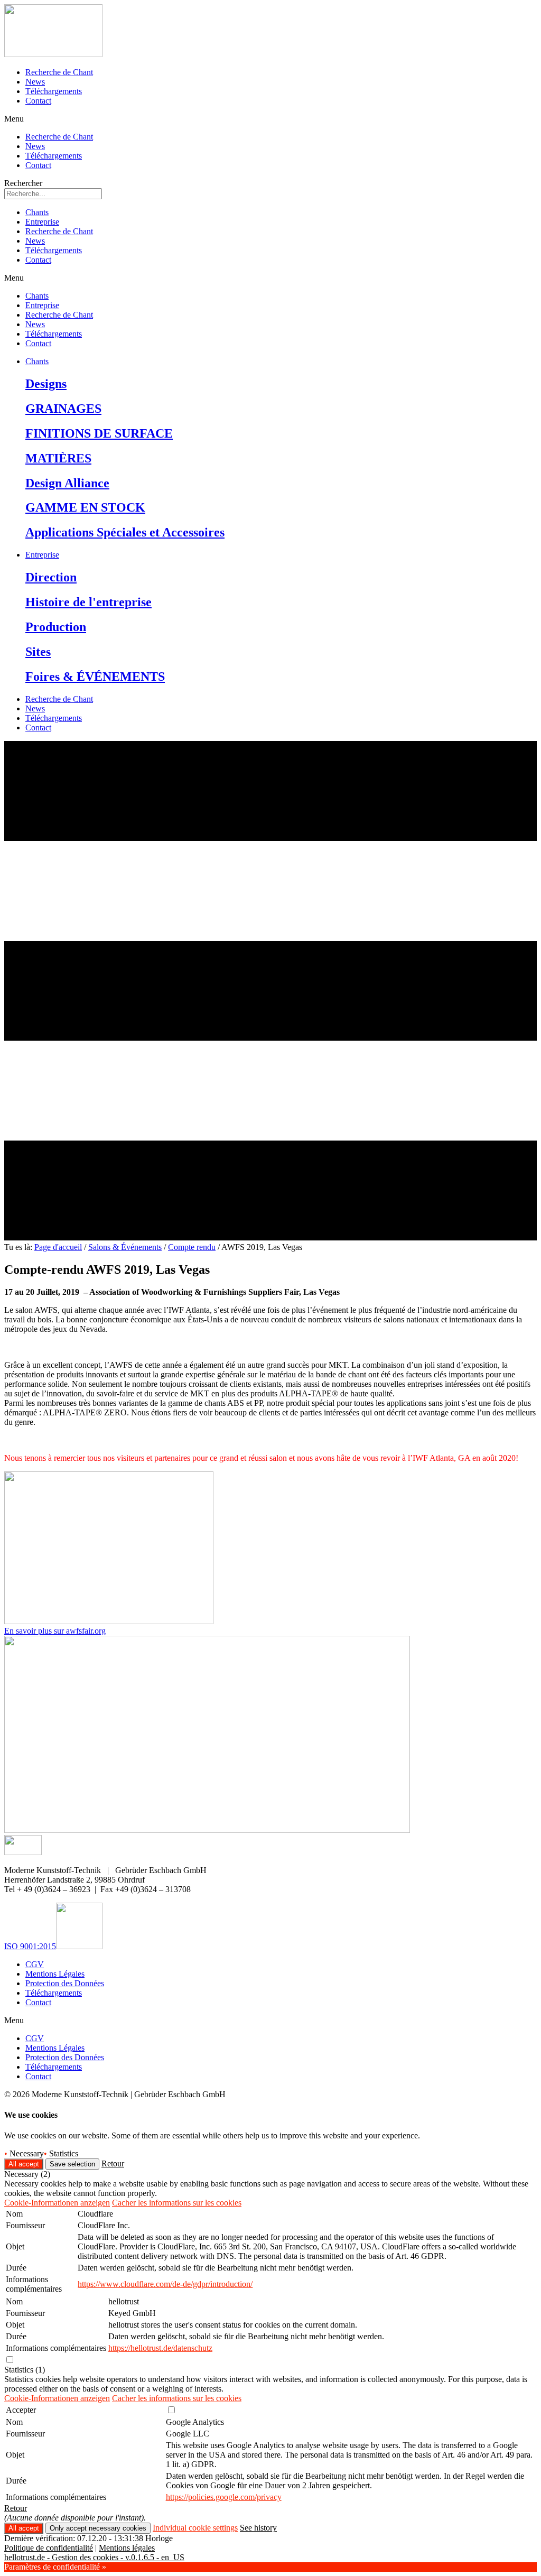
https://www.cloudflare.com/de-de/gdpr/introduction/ (165, 2284)
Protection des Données (65, 1983)
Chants (37, 212)
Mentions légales (127, 2548)
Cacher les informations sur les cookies (177, 2203)
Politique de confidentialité (49, 2548)
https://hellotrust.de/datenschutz (160, 2348)
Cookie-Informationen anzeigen (57, 2203)
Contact (38, 101)
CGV (35, 1964)
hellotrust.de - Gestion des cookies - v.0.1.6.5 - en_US (94, 2557)
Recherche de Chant (59, 72)
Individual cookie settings (195, 2528)
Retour (113, 2163)
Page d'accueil (58, 1247)
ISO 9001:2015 (30, 1946)
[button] (270, 119)
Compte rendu (192, 1247)
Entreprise (42, 222)
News (35, 82)
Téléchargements (54, 91)
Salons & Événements (125, 1247)
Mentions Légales (55, 1974)
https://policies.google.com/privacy (224, 2497)
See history (258, 2528)
